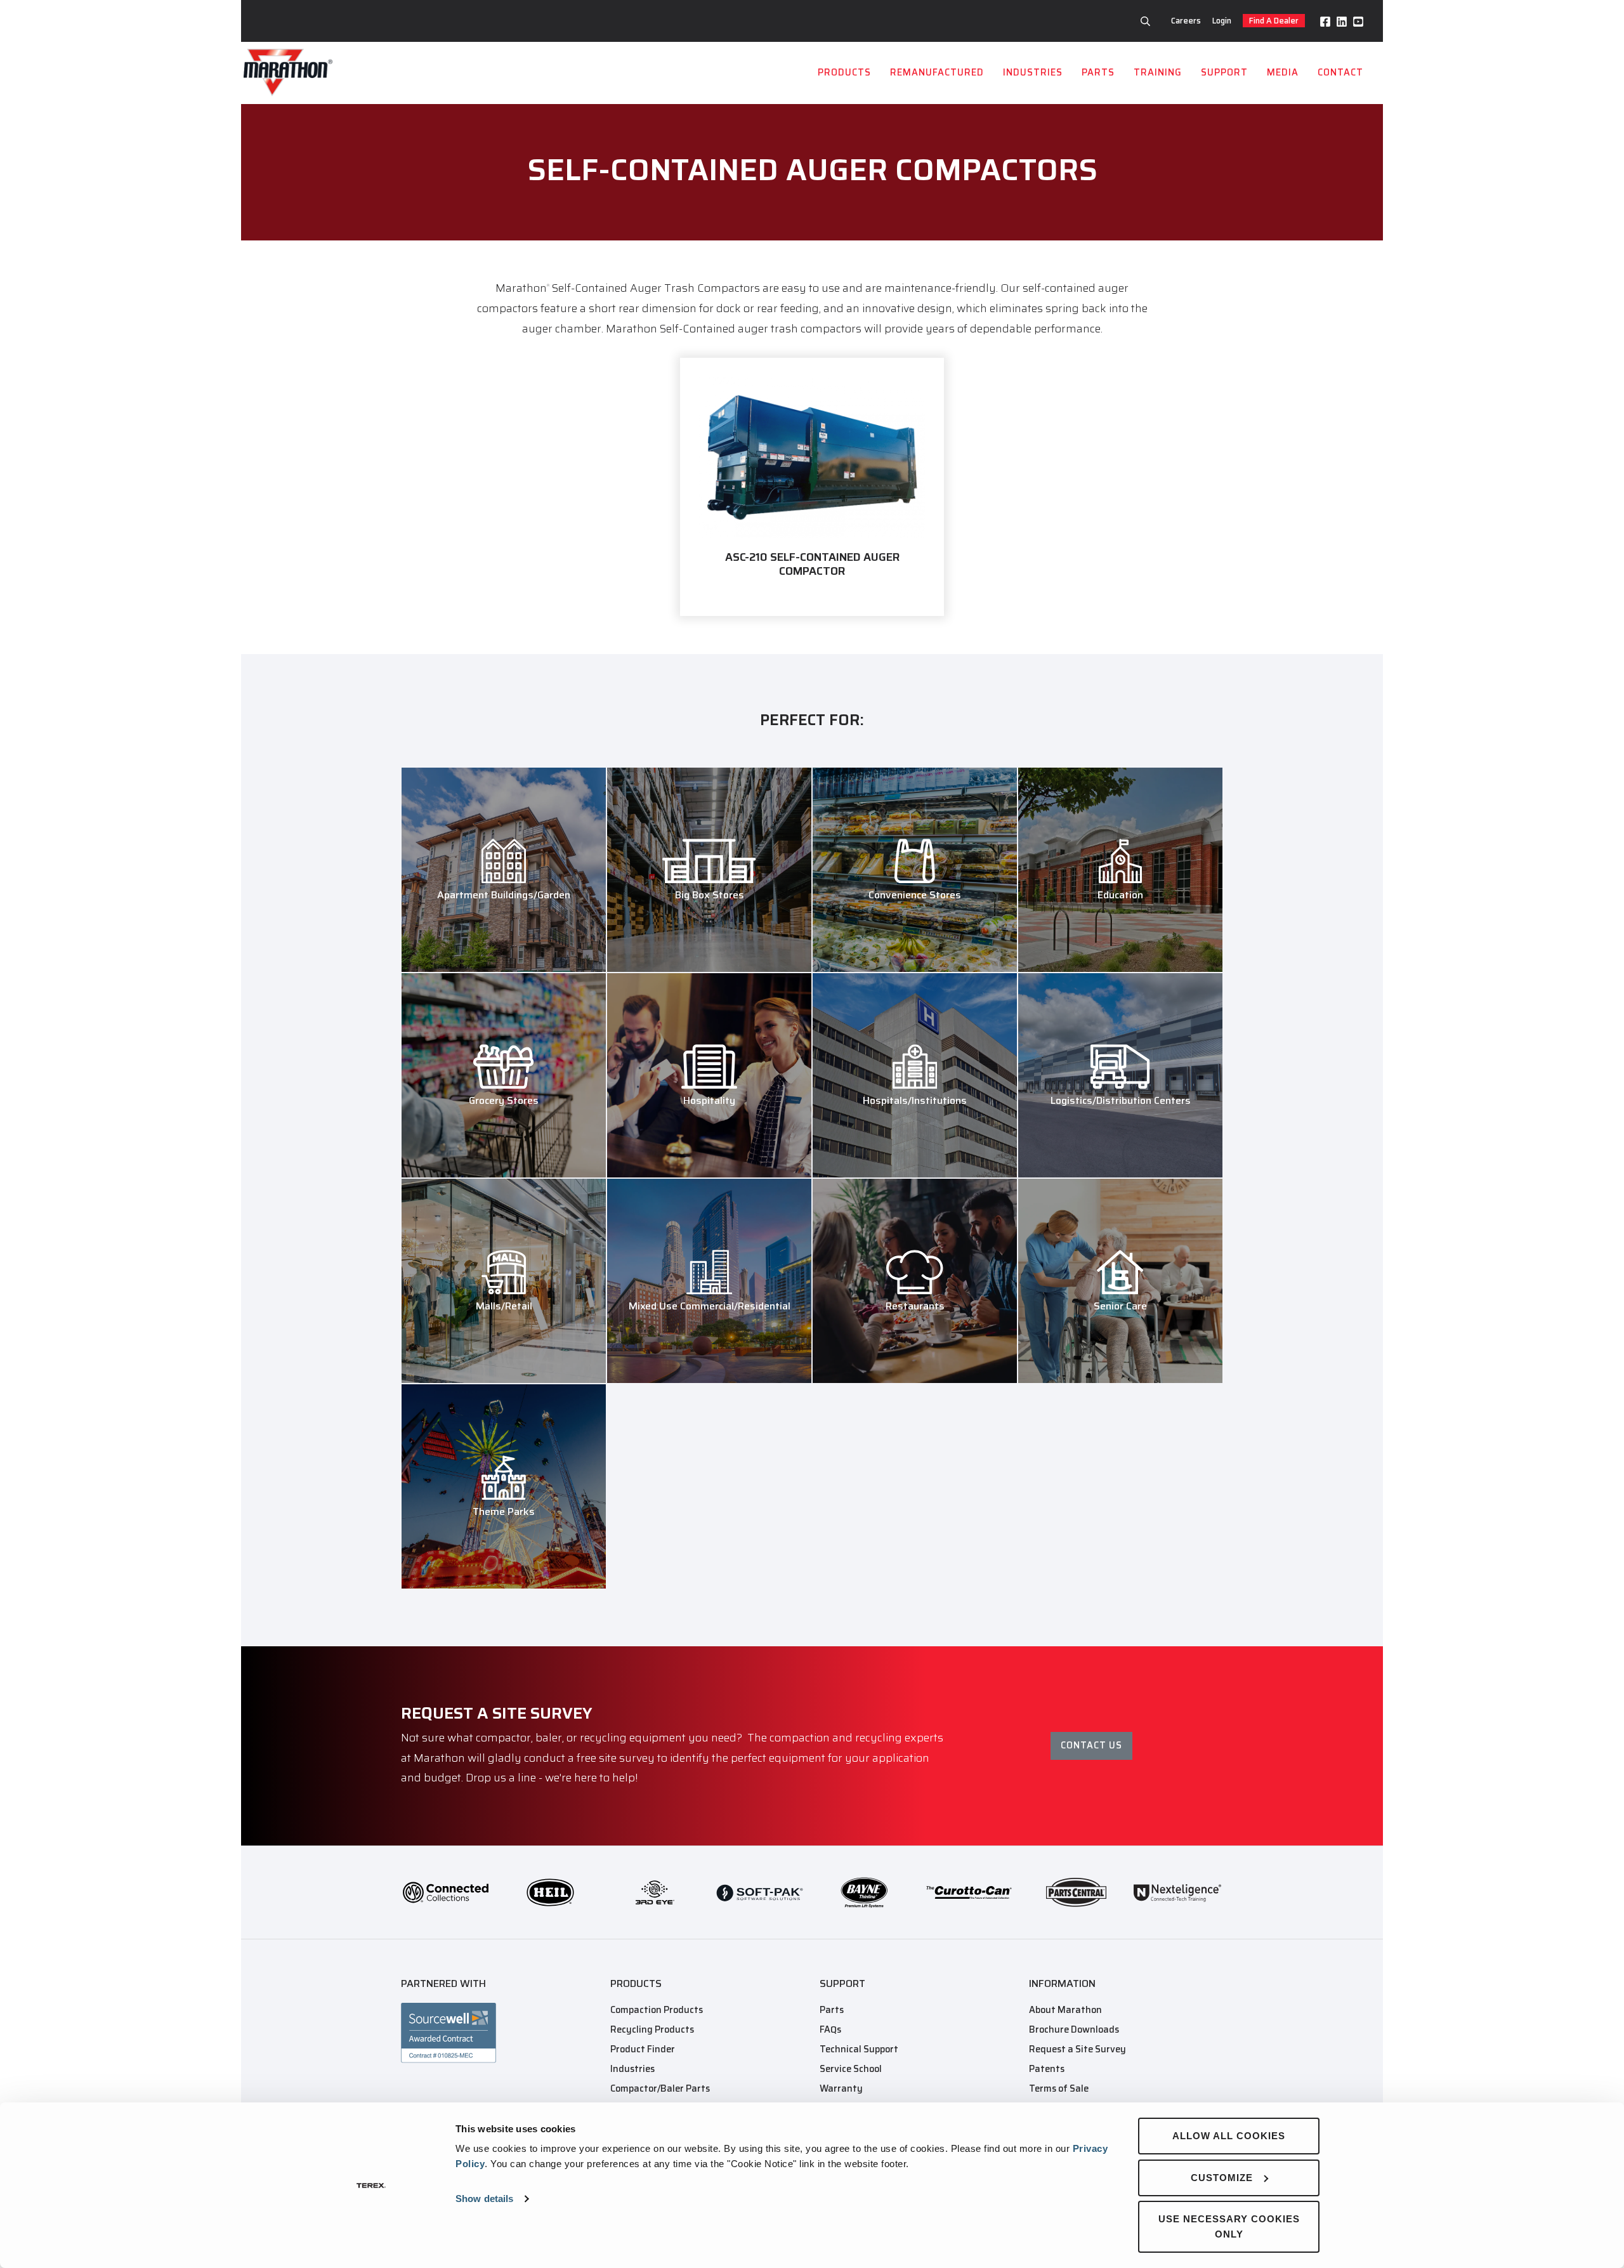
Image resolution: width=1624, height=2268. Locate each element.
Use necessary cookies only (1229, 2226)
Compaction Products (657, 2010)
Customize (1222, 2178)
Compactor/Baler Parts (660, 2088)
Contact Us (1091, 1745)
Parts (1098, 72)
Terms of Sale (1059, 2088)
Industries (1033, 72)
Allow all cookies (1229, 2136)
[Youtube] (1358, 21)
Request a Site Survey (1077, 2049)
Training (1158, 72)
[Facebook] (1325, 21)
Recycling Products (652, 2029)
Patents (1047, 2069)
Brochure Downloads (1074, 2029)
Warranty (841, 2088)
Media (1283, 72)
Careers (1186, 21)
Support (1224, 72)
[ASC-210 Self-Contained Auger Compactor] (812, 457)
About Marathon (1065, 2010)
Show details (484, 2199)
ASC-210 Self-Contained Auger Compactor (812, 564)
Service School (851, 2069)
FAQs (830, 2029)
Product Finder (643, 2049)
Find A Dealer (1274, 21)
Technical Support (859, 2049)
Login (1222, 21)
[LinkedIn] (1342, 21)
